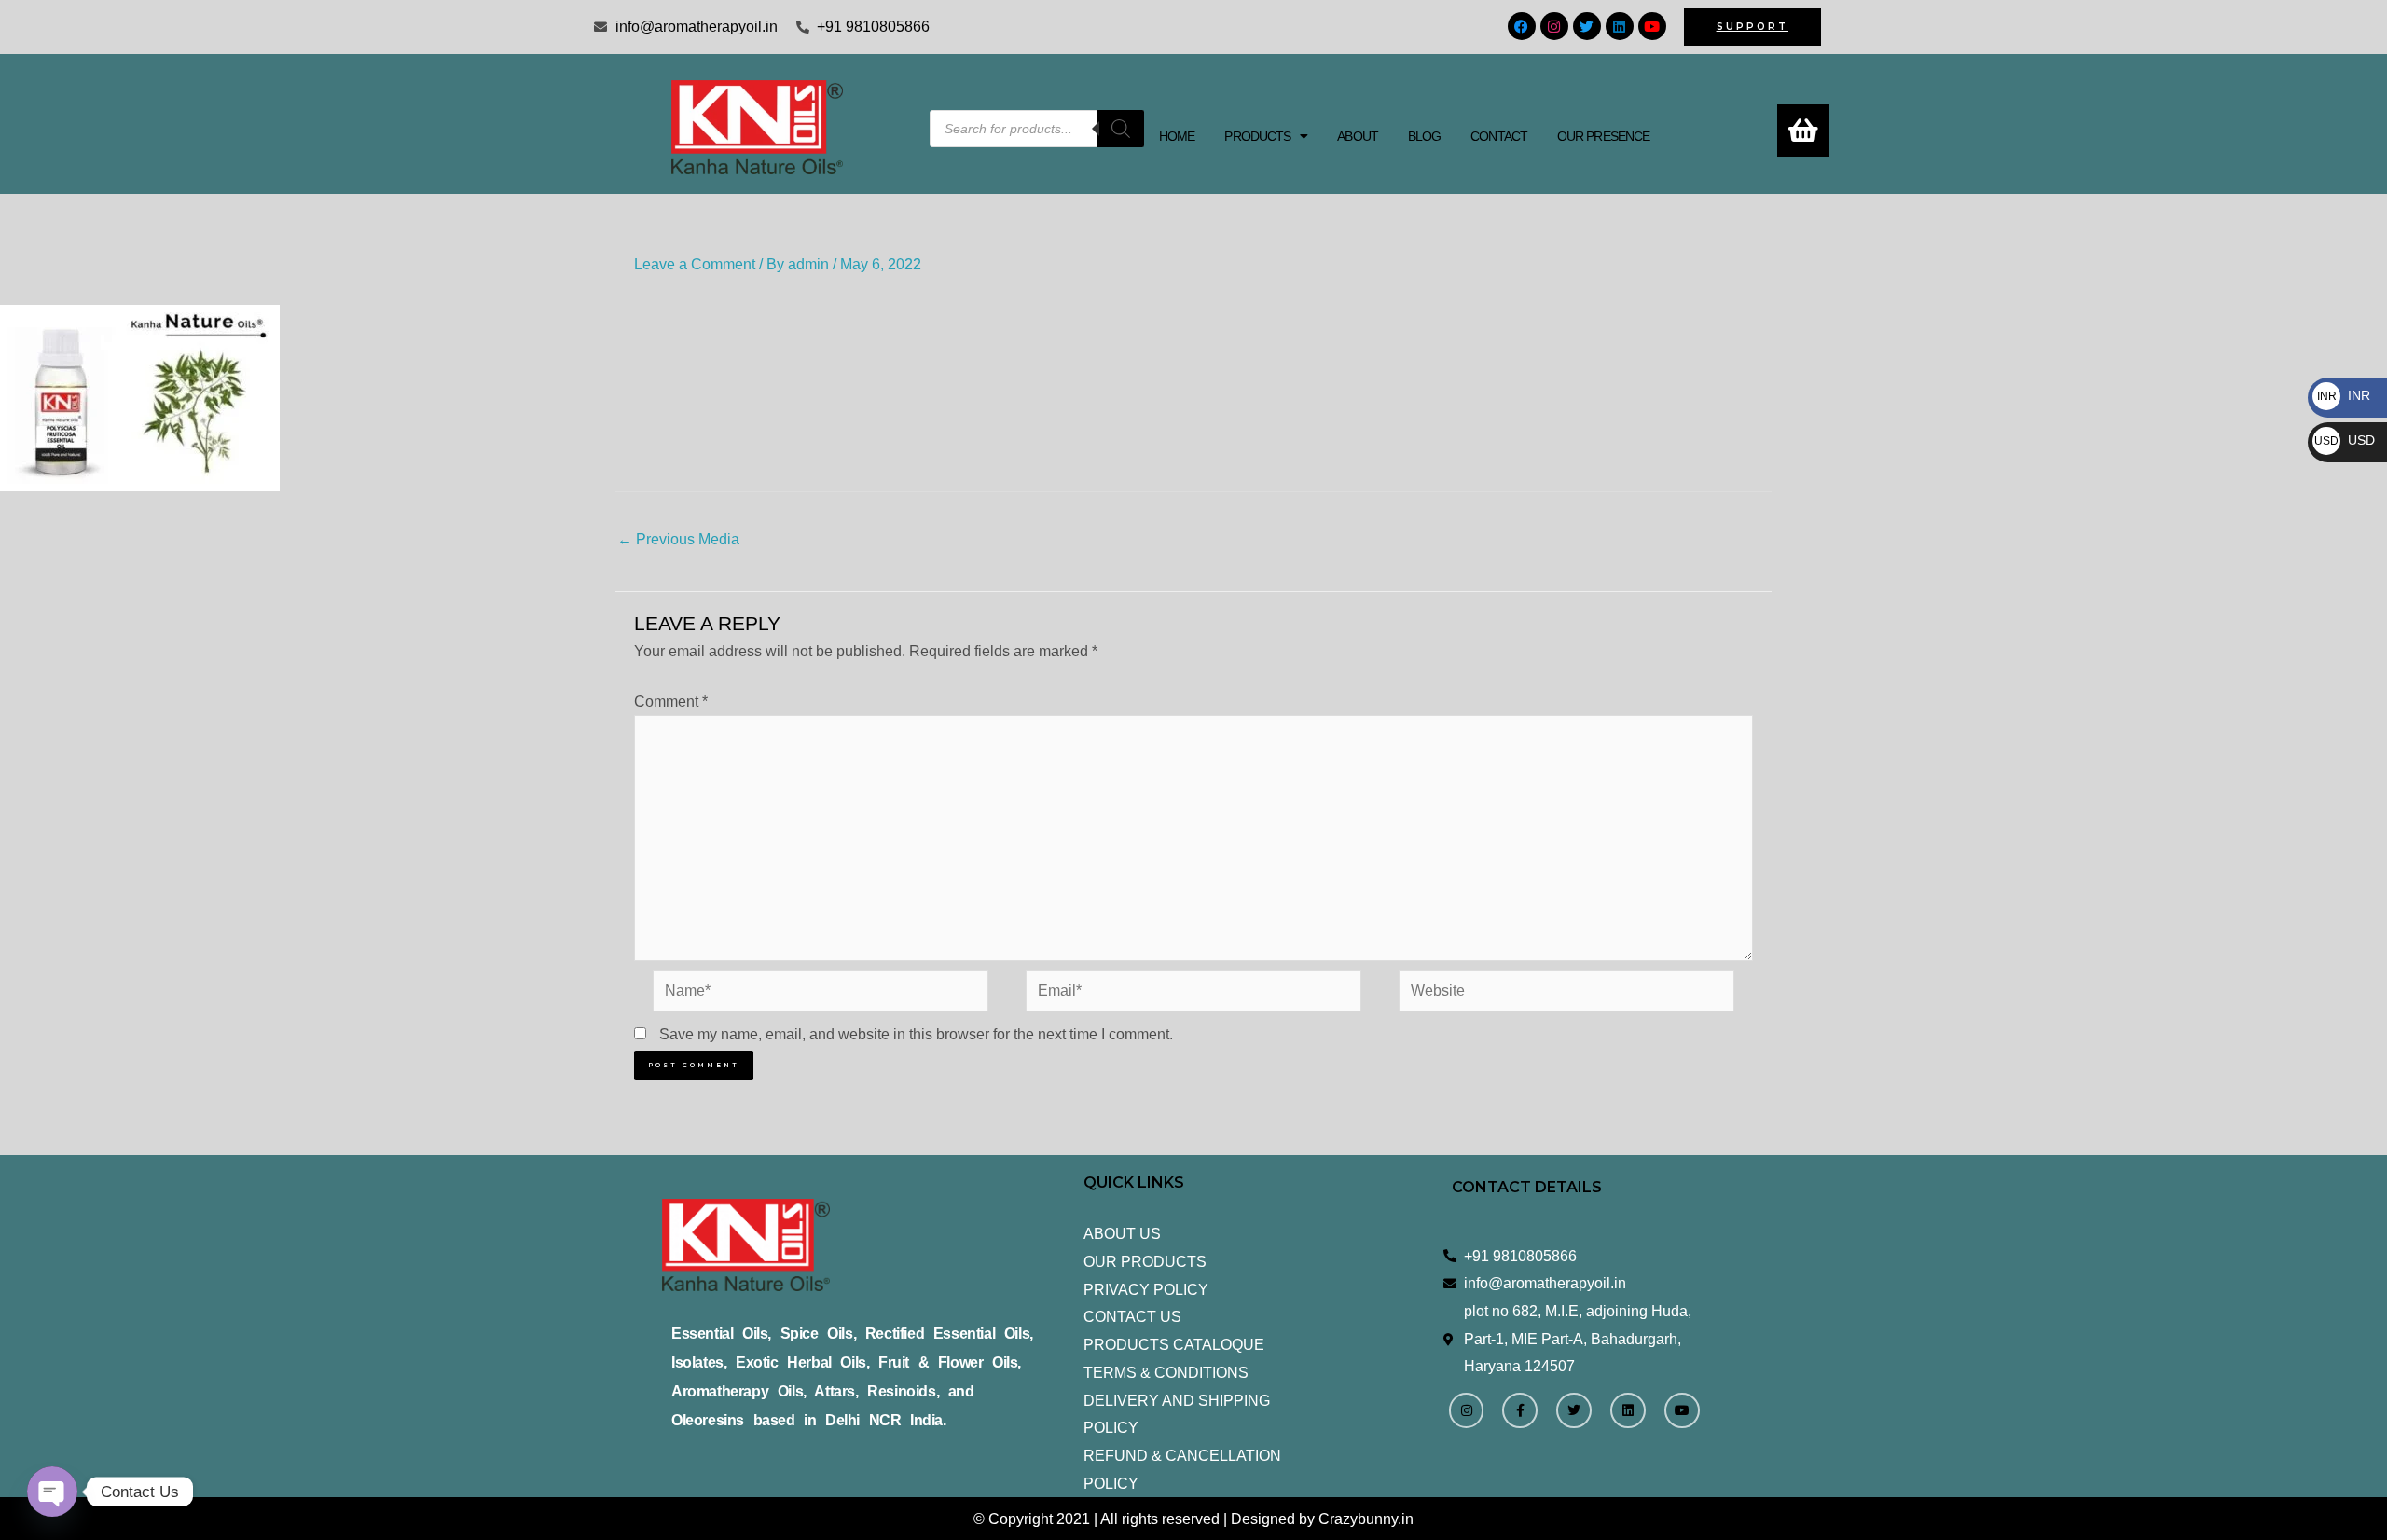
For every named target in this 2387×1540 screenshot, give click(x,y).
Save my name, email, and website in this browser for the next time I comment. (916, 1034)
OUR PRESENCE (1603, 136)
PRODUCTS (1257, 136)
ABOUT (1358, 136)
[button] (1266, 136)
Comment (671, 701)
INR (2344, 395)
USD (2345, 440)
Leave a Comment (695, 264)
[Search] (1121, 129)
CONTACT (1499, 136)
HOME (1177, 136)
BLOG (1424, 136)
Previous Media (678, 539)
